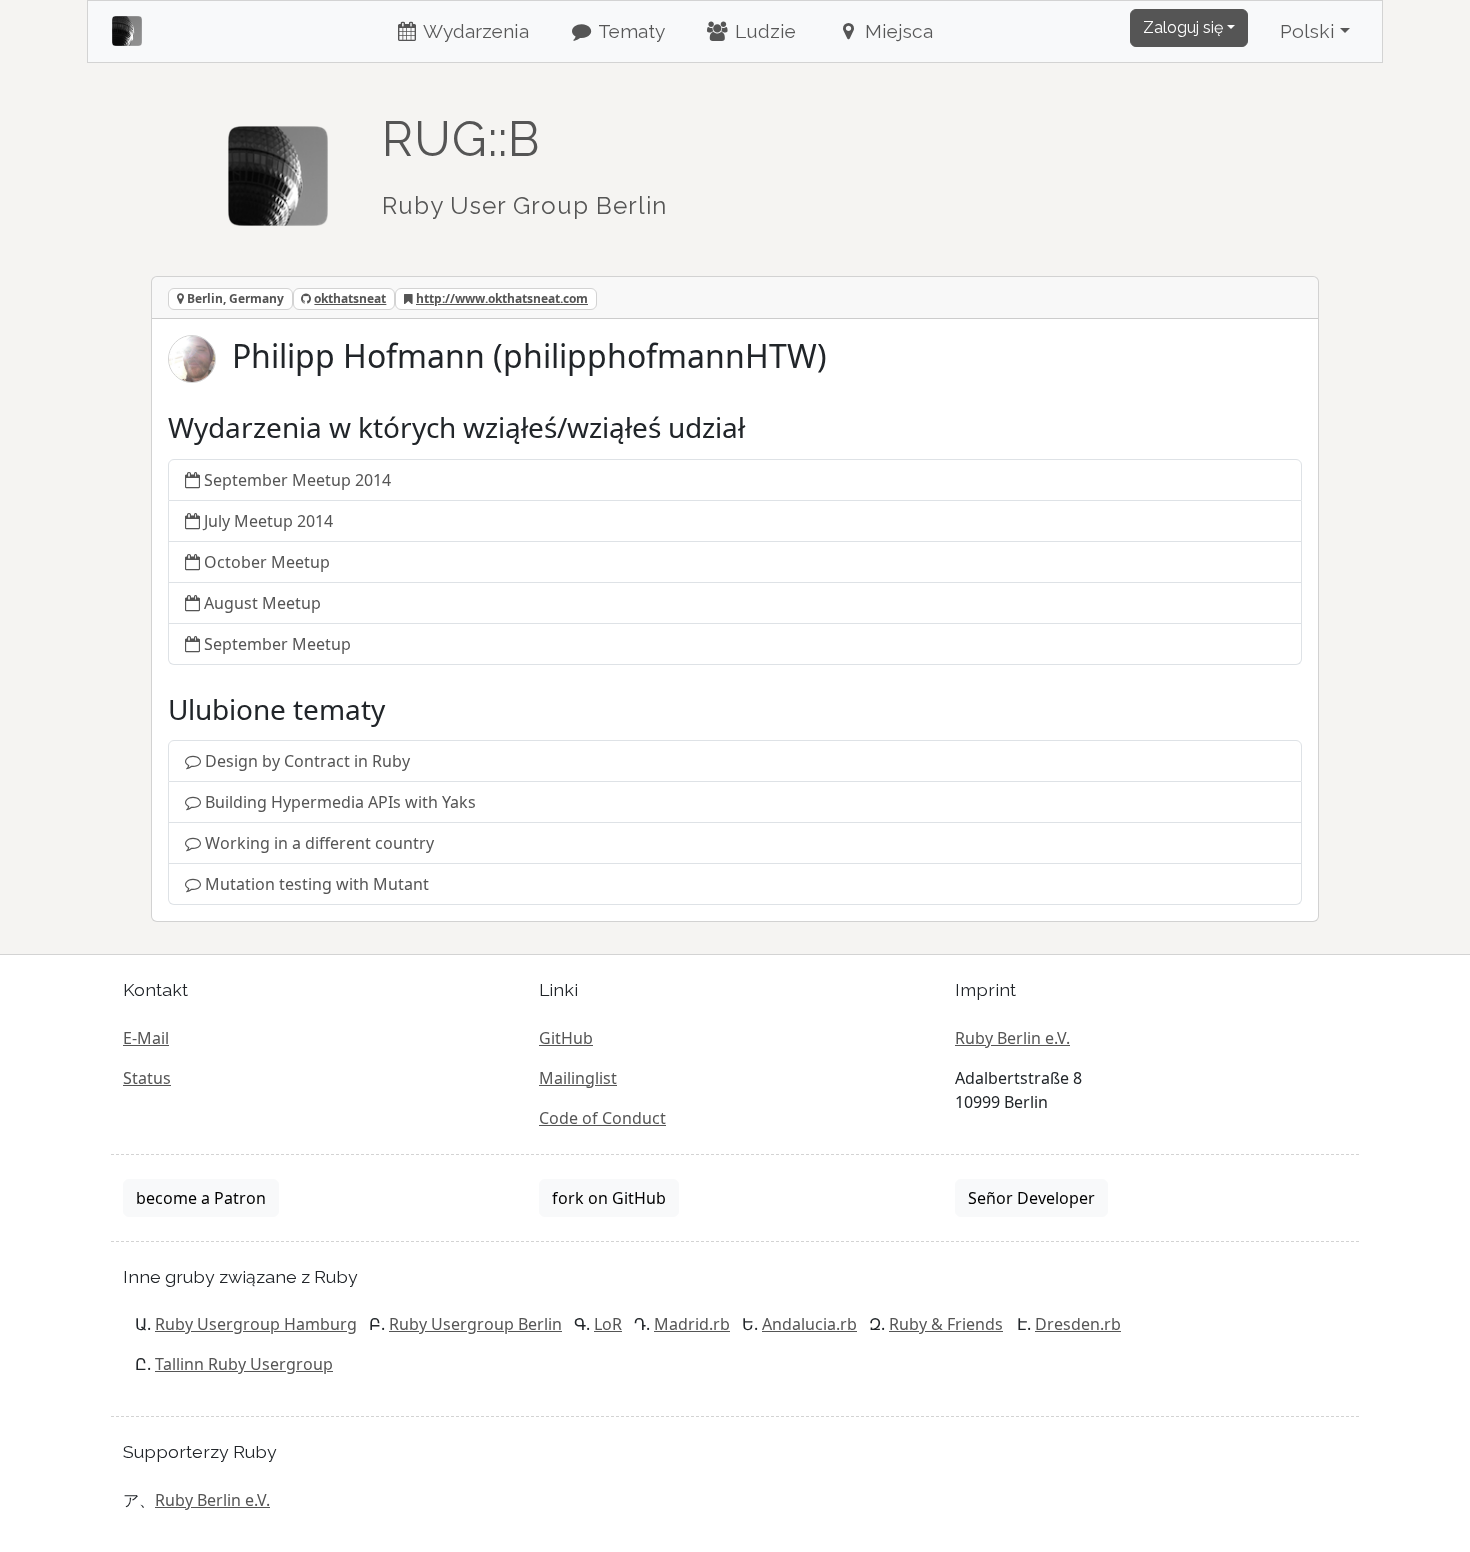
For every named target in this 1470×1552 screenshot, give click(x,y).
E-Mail (146, 1038)
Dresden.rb (1078, 1324)
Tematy (629, 31)
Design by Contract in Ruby (307, 761)
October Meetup (267, 562)
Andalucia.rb (809, 1324)
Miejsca (896, 31)
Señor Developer (1031, 1198)
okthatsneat (350, 298)
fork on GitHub (609, 1198)
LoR (608, 1324)
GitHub (566, 1038)
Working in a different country (319, 843)
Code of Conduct (602, 1118)
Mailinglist (578, 1078)
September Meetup (277, 644)
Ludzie (763, 31)
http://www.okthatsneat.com (502, 298)
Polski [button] (1307, 31)
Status (147, 1078)
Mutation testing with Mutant (317, 884)
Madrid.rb (692, 1324)
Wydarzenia (474, 31)
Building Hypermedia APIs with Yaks (340, 802)
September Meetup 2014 (297, 480)
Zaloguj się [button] (1183, 27)
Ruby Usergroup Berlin (475, 1324)
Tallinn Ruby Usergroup (244, 1364)
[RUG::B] (278, 167)
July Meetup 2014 (268, 521)
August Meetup (262, 603)
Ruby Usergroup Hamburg (256, 1324)
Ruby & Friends (946, 1324)
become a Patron (201, 1198)
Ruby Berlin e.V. (1012, 1038)
